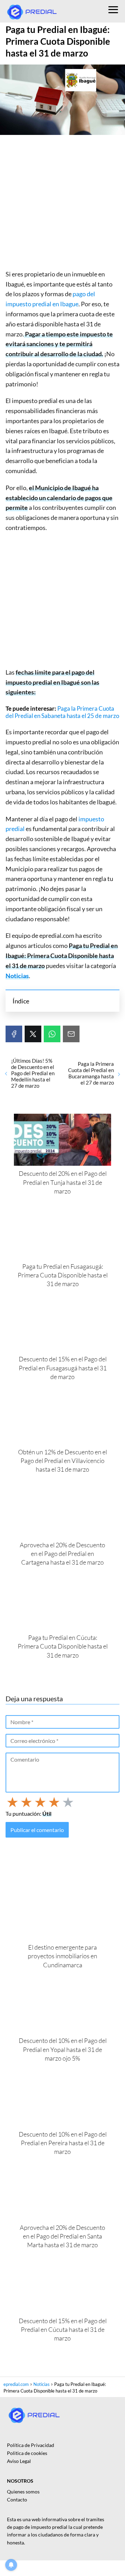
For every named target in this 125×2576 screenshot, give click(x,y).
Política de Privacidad (31, 2445)
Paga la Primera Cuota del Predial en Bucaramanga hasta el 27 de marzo (91, 1073)
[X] (33, 1034)
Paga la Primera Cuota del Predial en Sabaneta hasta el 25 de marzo (62, 712)
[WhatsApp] (52, 1034)
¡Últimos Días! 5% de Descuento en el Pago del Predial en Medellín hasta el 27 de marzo (33, 1073)
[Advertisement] (62, 204)
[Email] (71, 1034)
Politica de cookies (27, 2453)
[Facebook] (14, 1034)
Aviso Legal (19, 2461)
